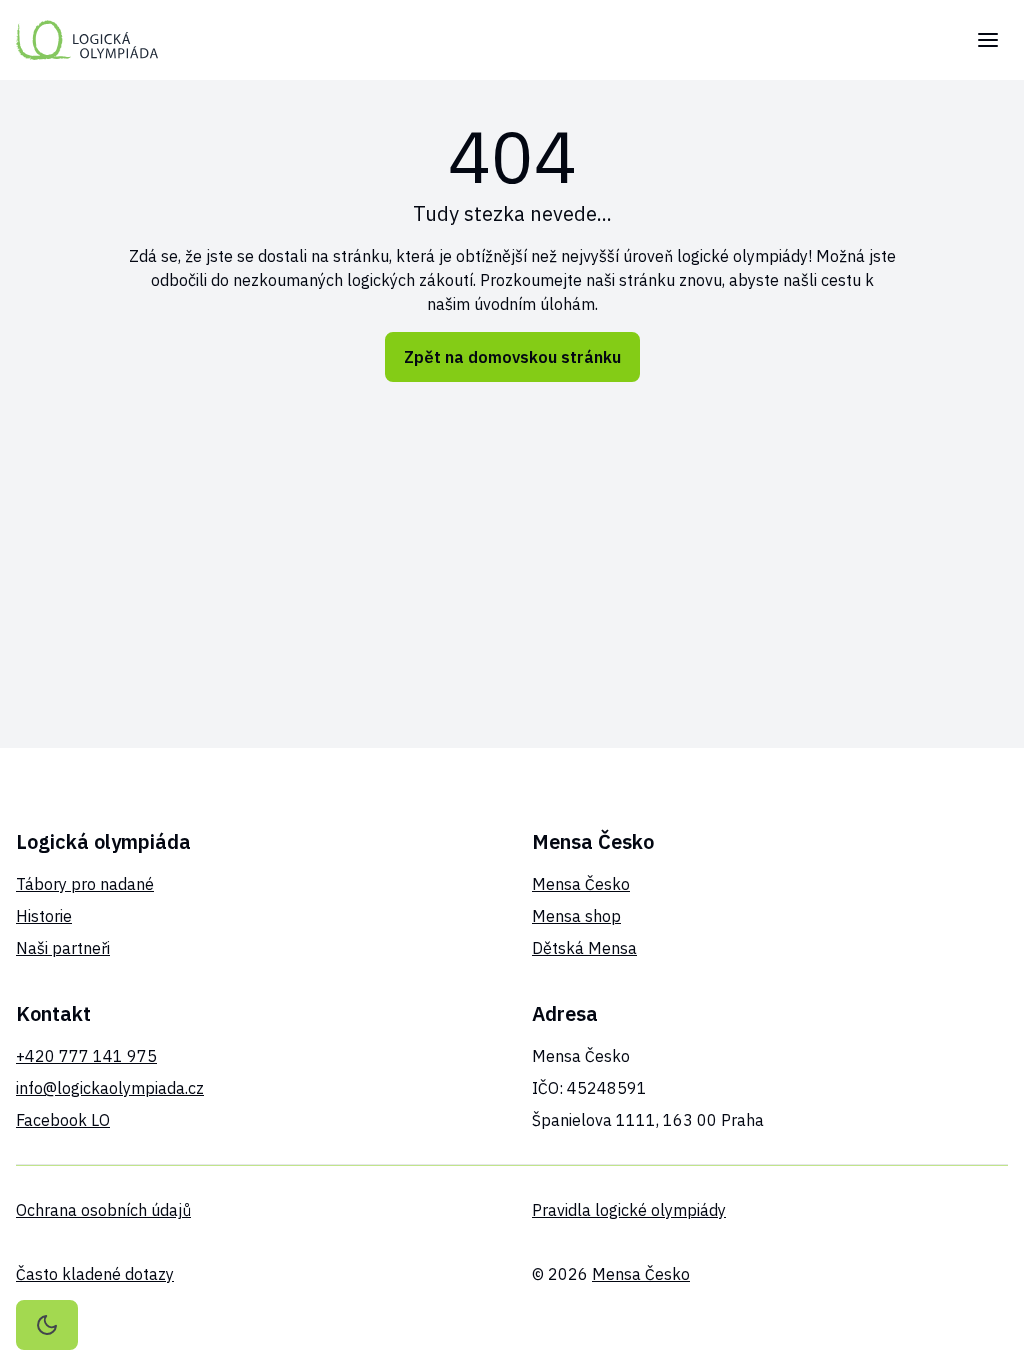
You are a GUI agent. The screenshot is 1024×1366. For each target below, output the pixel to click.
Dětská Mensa (584, 948)
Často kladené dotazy (95, 1274)
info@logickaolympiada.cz (110, 1088)
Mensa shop (576, 916)
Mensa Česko (581, 884)
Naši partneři (63, 948)
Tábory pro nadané (85, 884)
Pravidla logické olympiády (629, 1210)
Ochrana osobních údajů (103, 1210)
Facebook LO (63, 1120)
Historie (44, 916)
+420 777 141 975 (86, 1056)
